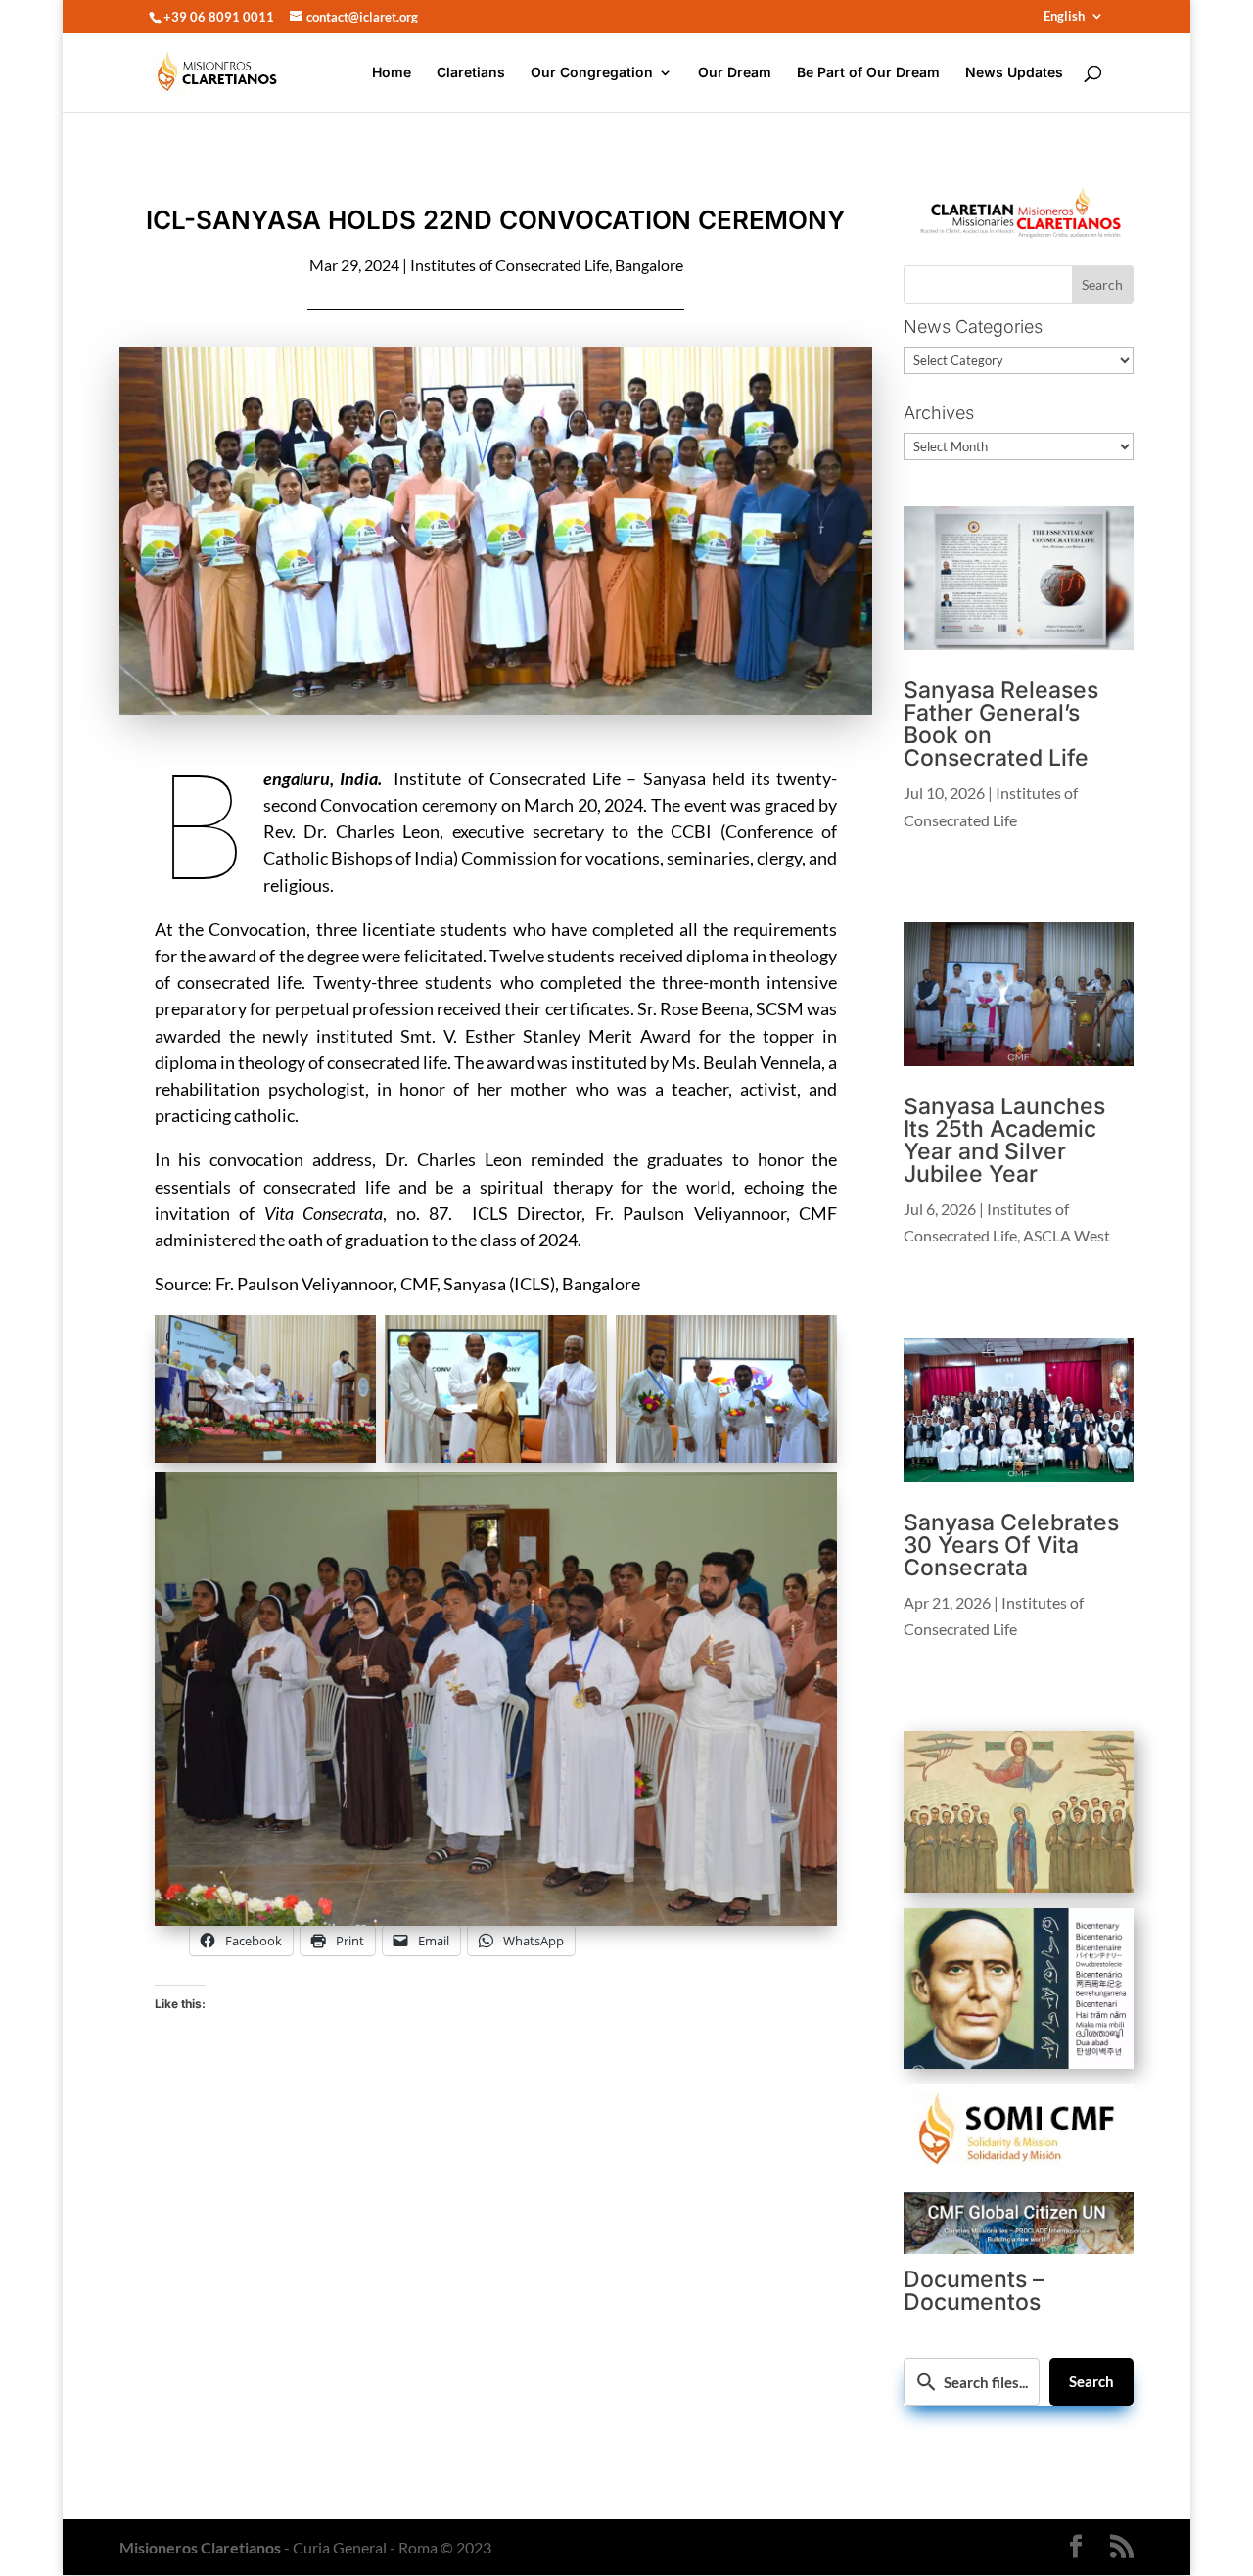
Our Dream (735, 73)
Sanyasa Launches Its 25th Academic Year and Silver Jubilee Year (1004, 1140)
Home (392, 73)
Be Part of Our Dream (868, 73)
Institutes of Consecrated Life (510, 265)
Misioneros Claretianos (200, 2547)
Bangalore (649, 265)
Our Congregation (592, 73)
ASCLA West (1067, 1235)
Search (1091, 2381)
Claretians (471, 73)
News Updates (1014, 73)
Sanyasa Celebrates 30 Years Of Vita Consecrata (1011, 1545)
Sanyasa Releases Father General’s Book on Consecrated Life (1001, 724)
